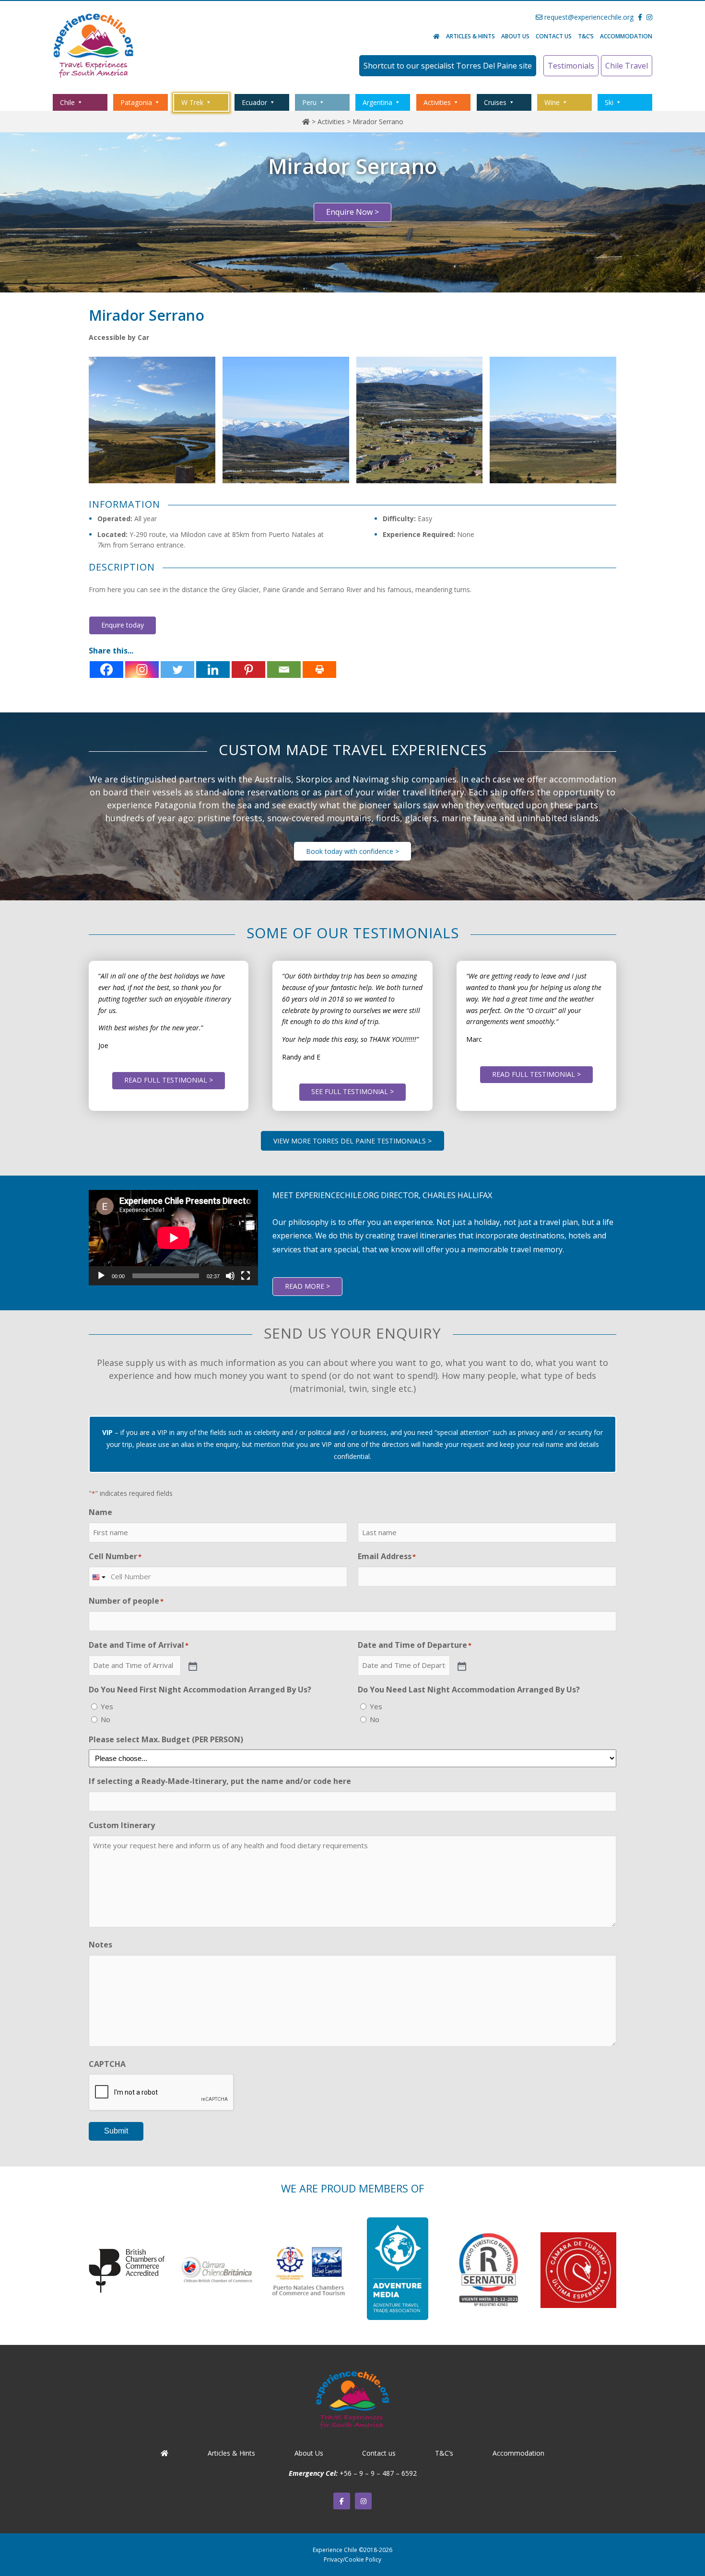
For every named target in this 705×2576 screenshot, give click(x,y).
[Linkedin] (213, 670)
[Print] (319, 670)
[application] (173, 1238)
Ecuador (254, 102)
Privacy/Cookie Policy (352, 2559)
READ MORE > (307, 1286)
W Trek (192, 102)
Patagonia (136, 102)
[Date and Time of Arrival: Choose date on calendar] (192, 1666)
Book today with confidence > (352, 851)
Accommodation (626, 36)
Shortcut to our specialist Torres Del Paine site (448, 66)
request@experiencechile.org (588, 17)
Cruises (495, 102)
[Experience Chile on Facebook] (342, 2501)
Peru (309, 102)
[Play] (101, 1276)
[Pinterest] (248, 670)
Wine (552, 102)
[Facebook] (106, 670)
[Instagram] (142, 670)
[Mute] (230, 1276)
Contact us (554, 36)
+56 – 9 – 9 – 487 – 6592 (378, 2473)
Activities (437, 102)
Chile (67, 102)
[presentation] (162, 2093)
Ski (609, 102)
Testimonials (571, 66)
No (106, 1719)
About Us (515, 36)
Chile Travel (627, 66)
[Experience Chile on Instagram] (363, 2501)
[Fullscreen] (246, 1276)
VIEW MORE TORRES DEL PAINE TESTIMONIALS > (352, 1141)
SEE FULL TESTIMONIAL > (352, 1091)
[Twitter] (177, 670)
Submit (116, 2131)
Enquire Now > (352, 212)
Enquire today (123, 625)
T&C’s (586, 36)
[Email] (284, 670)
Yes (107, 1706)
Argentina (377, 102)
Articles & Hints (470, 36)
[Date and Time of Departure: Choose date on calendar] (461, 1666)
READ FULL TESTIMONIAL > (169, 1080)
